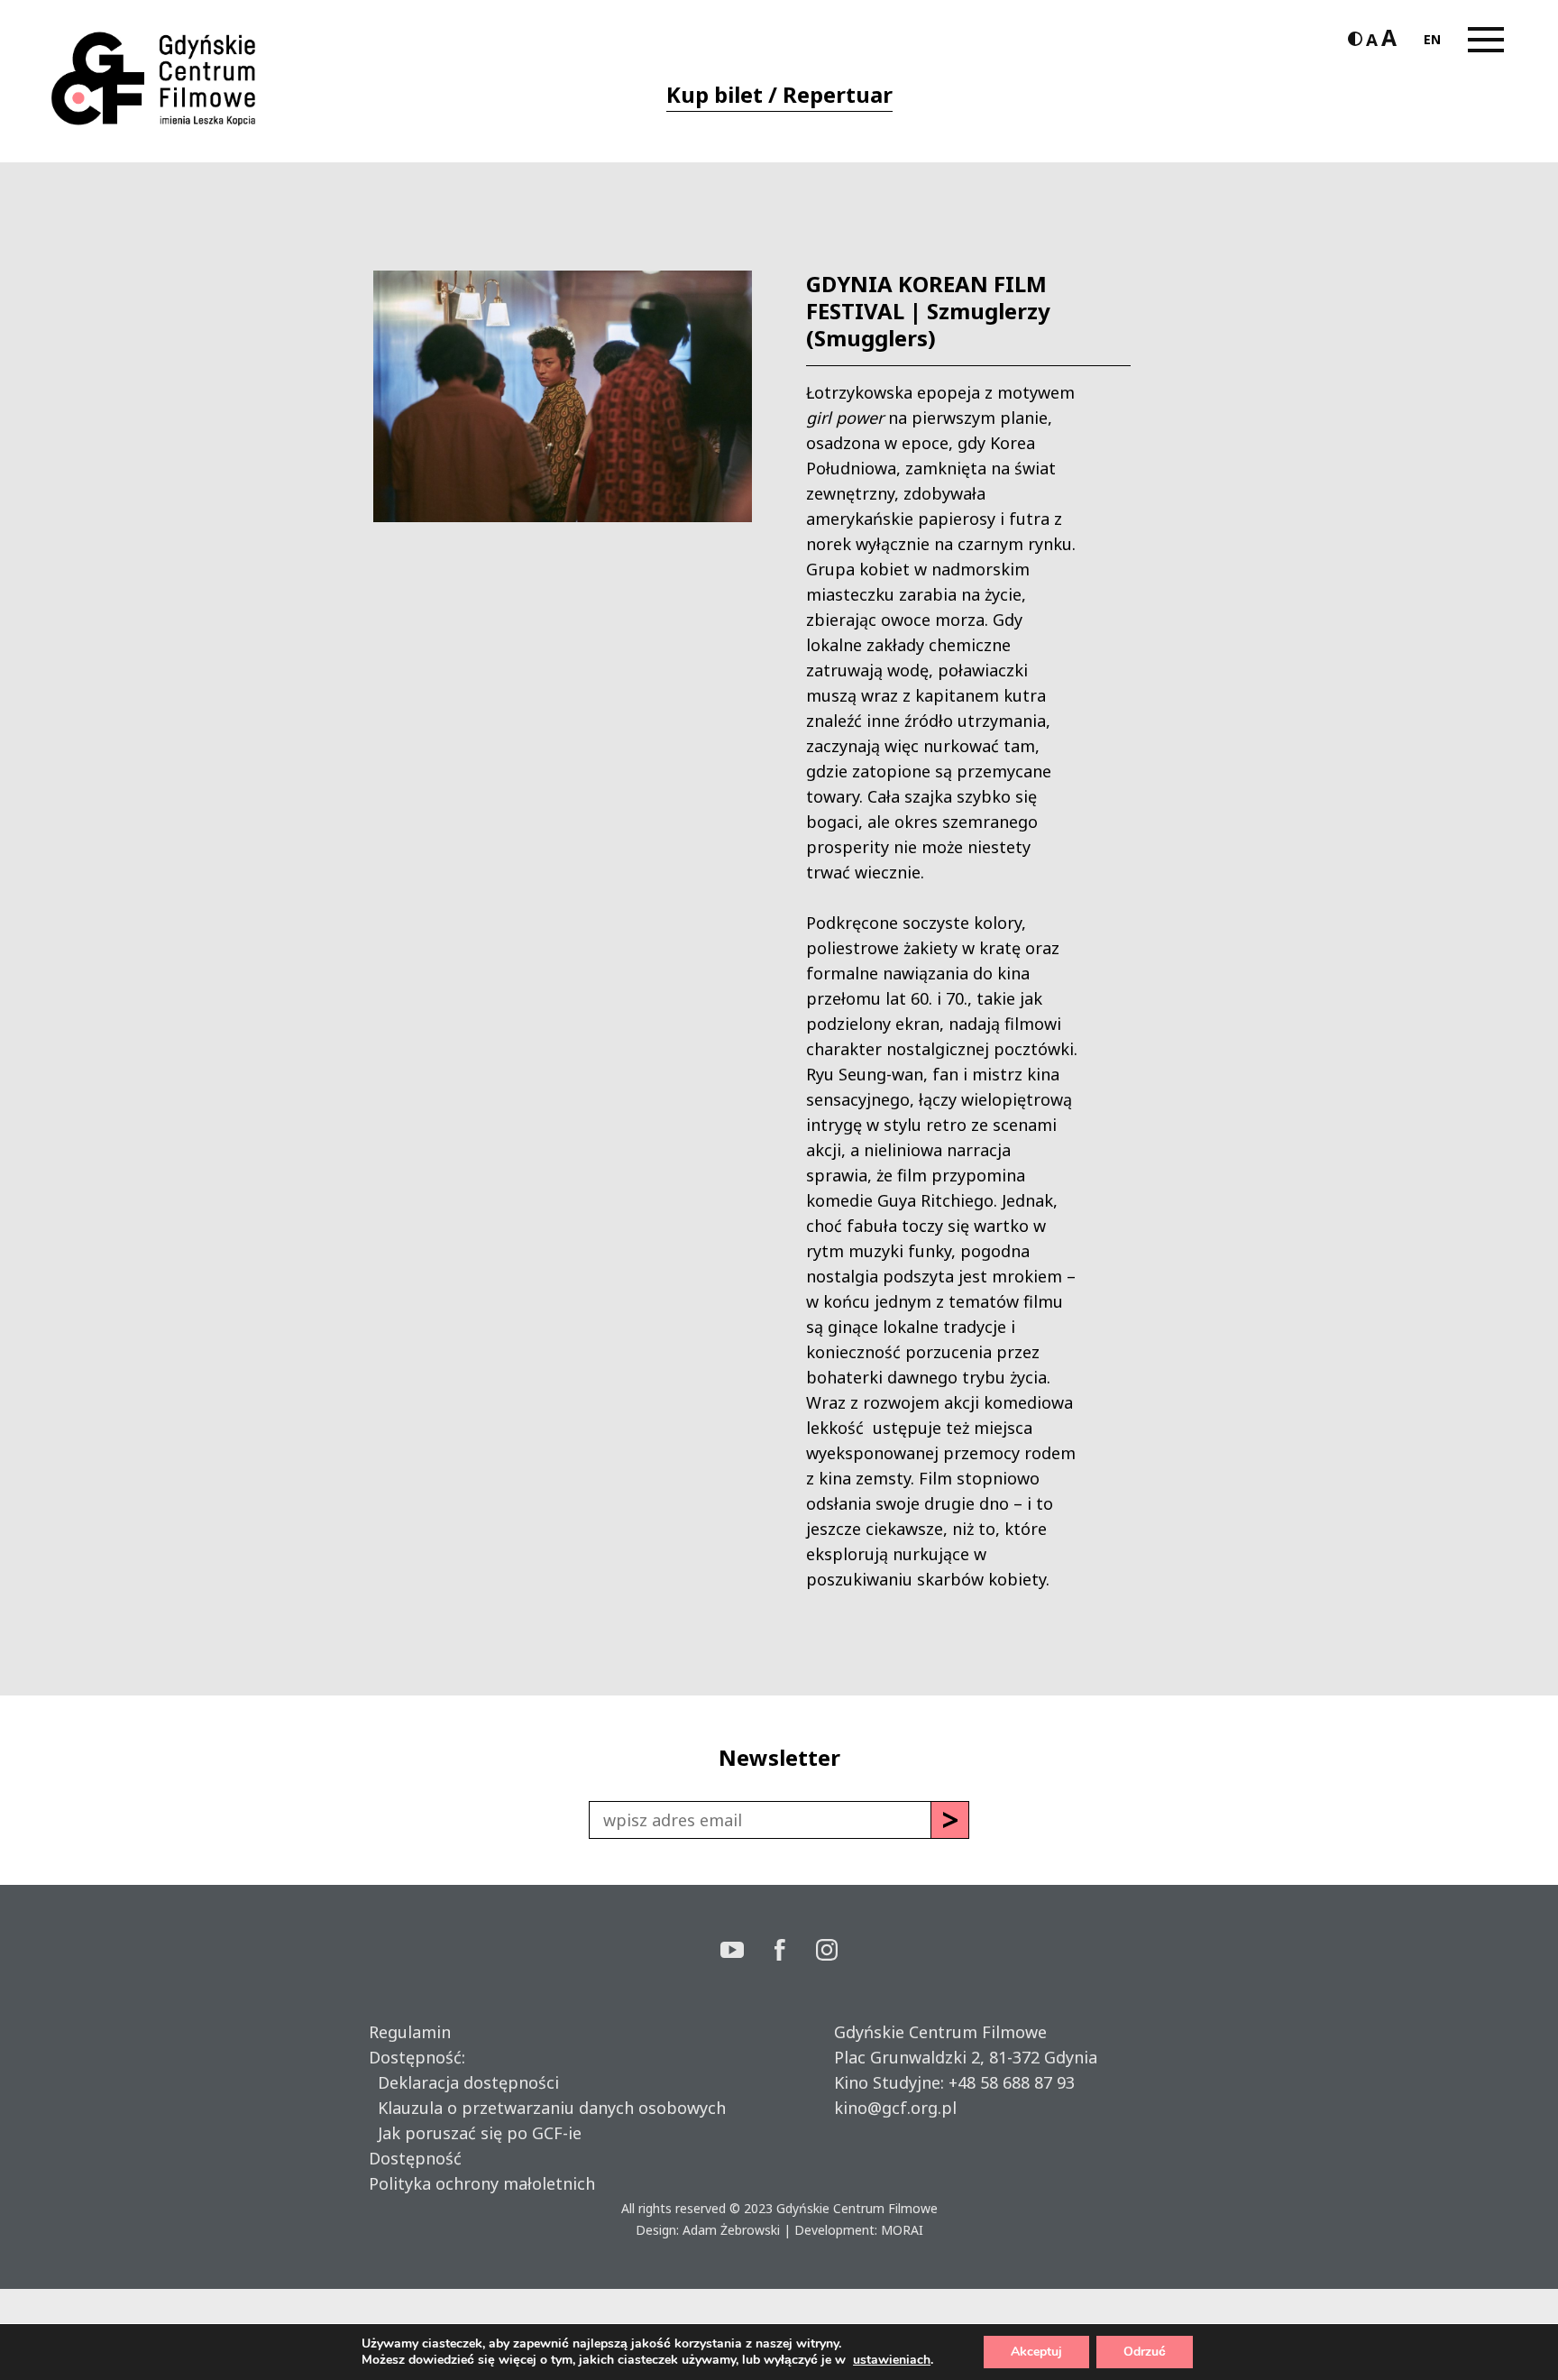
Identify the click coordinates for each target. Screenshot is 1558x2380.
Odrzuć (1145, 2352)
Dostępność (415, 2158)
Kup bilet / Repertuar (779, 94)
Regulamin (410, 2032)
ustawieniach (892, 2360)
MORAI (902, 2230)
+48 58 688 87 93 (1012, 2082)
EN (1432, 39)
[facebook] (795, 1952)
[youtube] (747, 1952)
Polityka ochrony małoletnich (482, 2183)
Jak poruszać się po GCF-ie (475, 2133)
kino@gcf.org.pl (895, 2108)
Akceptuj (1036, 2352)
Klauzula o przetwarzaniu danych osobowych (547, 2108)
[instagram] (827, 1952)
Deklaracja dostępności (464, 2082)
